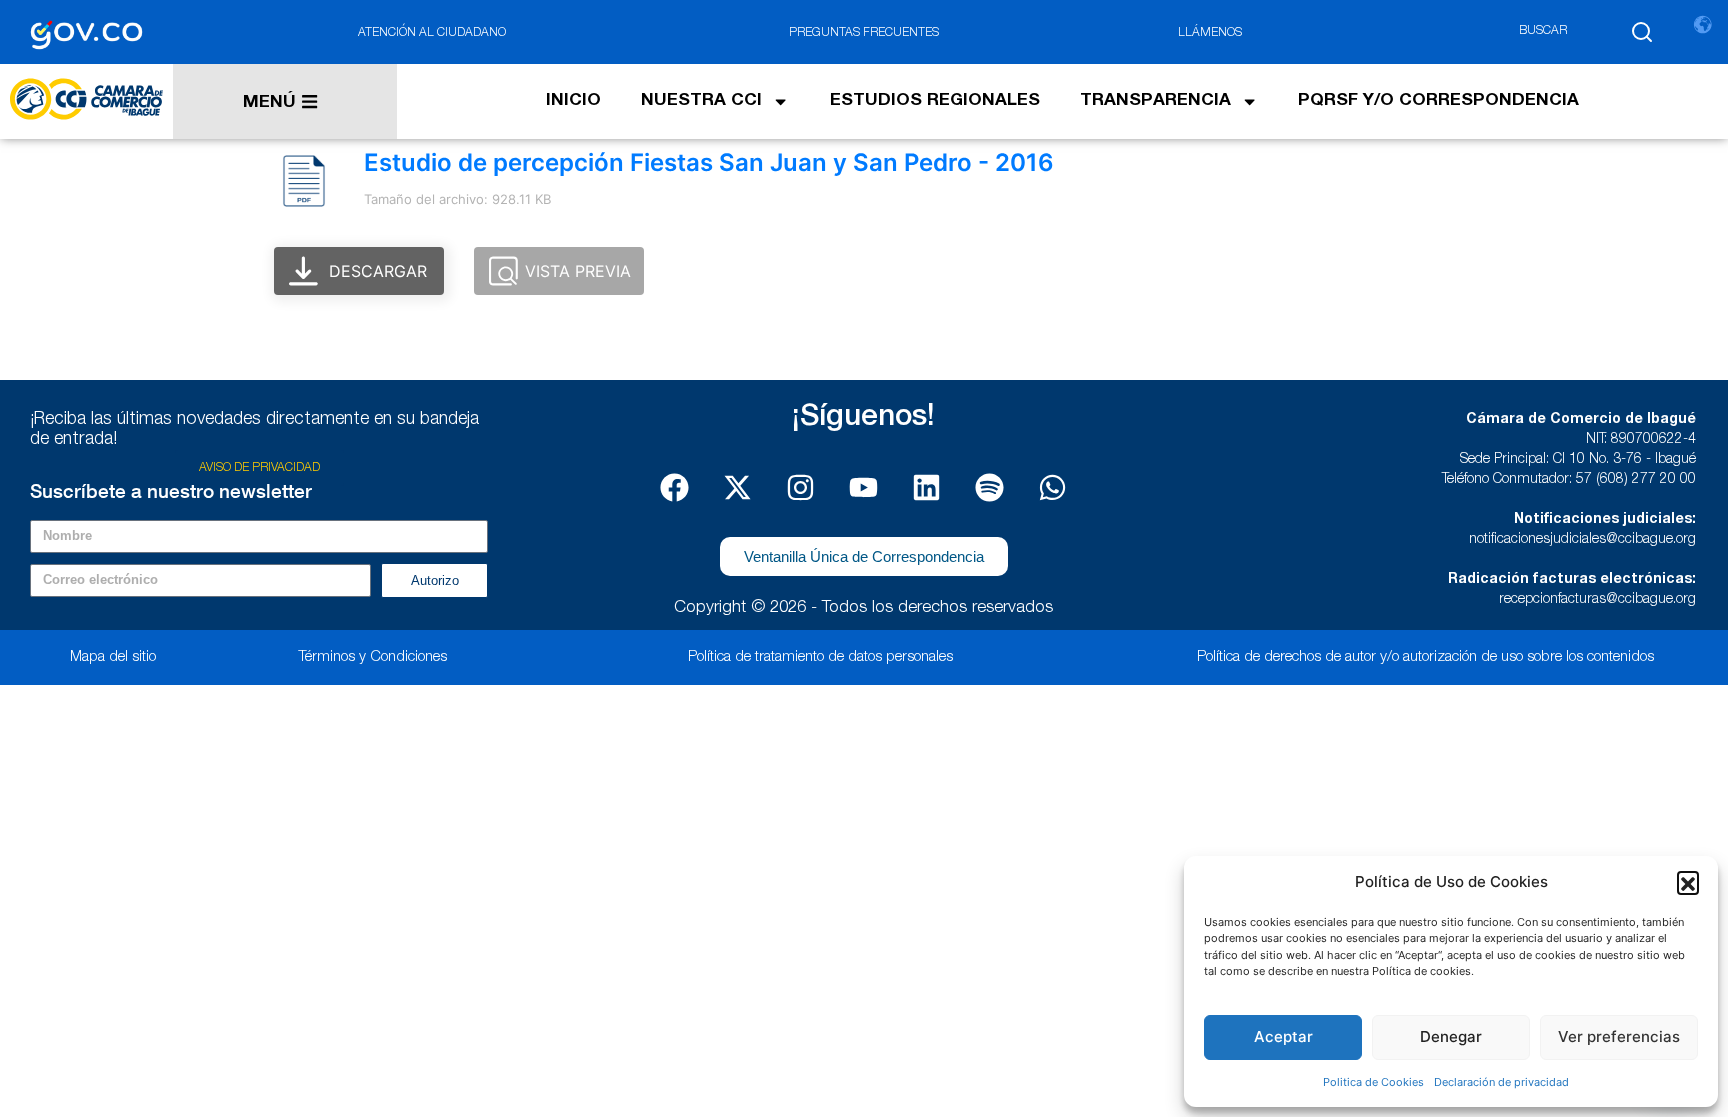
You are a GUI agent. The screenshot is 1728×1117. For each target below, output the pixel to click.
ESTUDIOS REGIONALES (935, 101)
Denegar (1451, 1036)
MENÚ (269, 103)
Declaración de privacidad (1501, 1082)
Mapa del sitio (113, 657)
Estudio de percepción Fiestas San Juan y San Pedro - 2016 (709, 162)
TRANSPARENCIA (1155, 101)
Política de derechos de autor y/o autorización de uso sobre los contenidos (1425, 657)
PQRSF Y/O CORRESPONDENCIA (1438, 101)
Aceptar (1283, 1036)
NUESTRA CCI (701, 101)
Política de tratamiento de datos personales (820, 657)
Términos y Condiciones (372, 657)
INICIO (573, 101)
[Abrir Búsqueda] (1642, 32)
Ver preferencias (1619, 1036)
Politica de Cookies (1373, 1082)
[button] (1688, 882)
